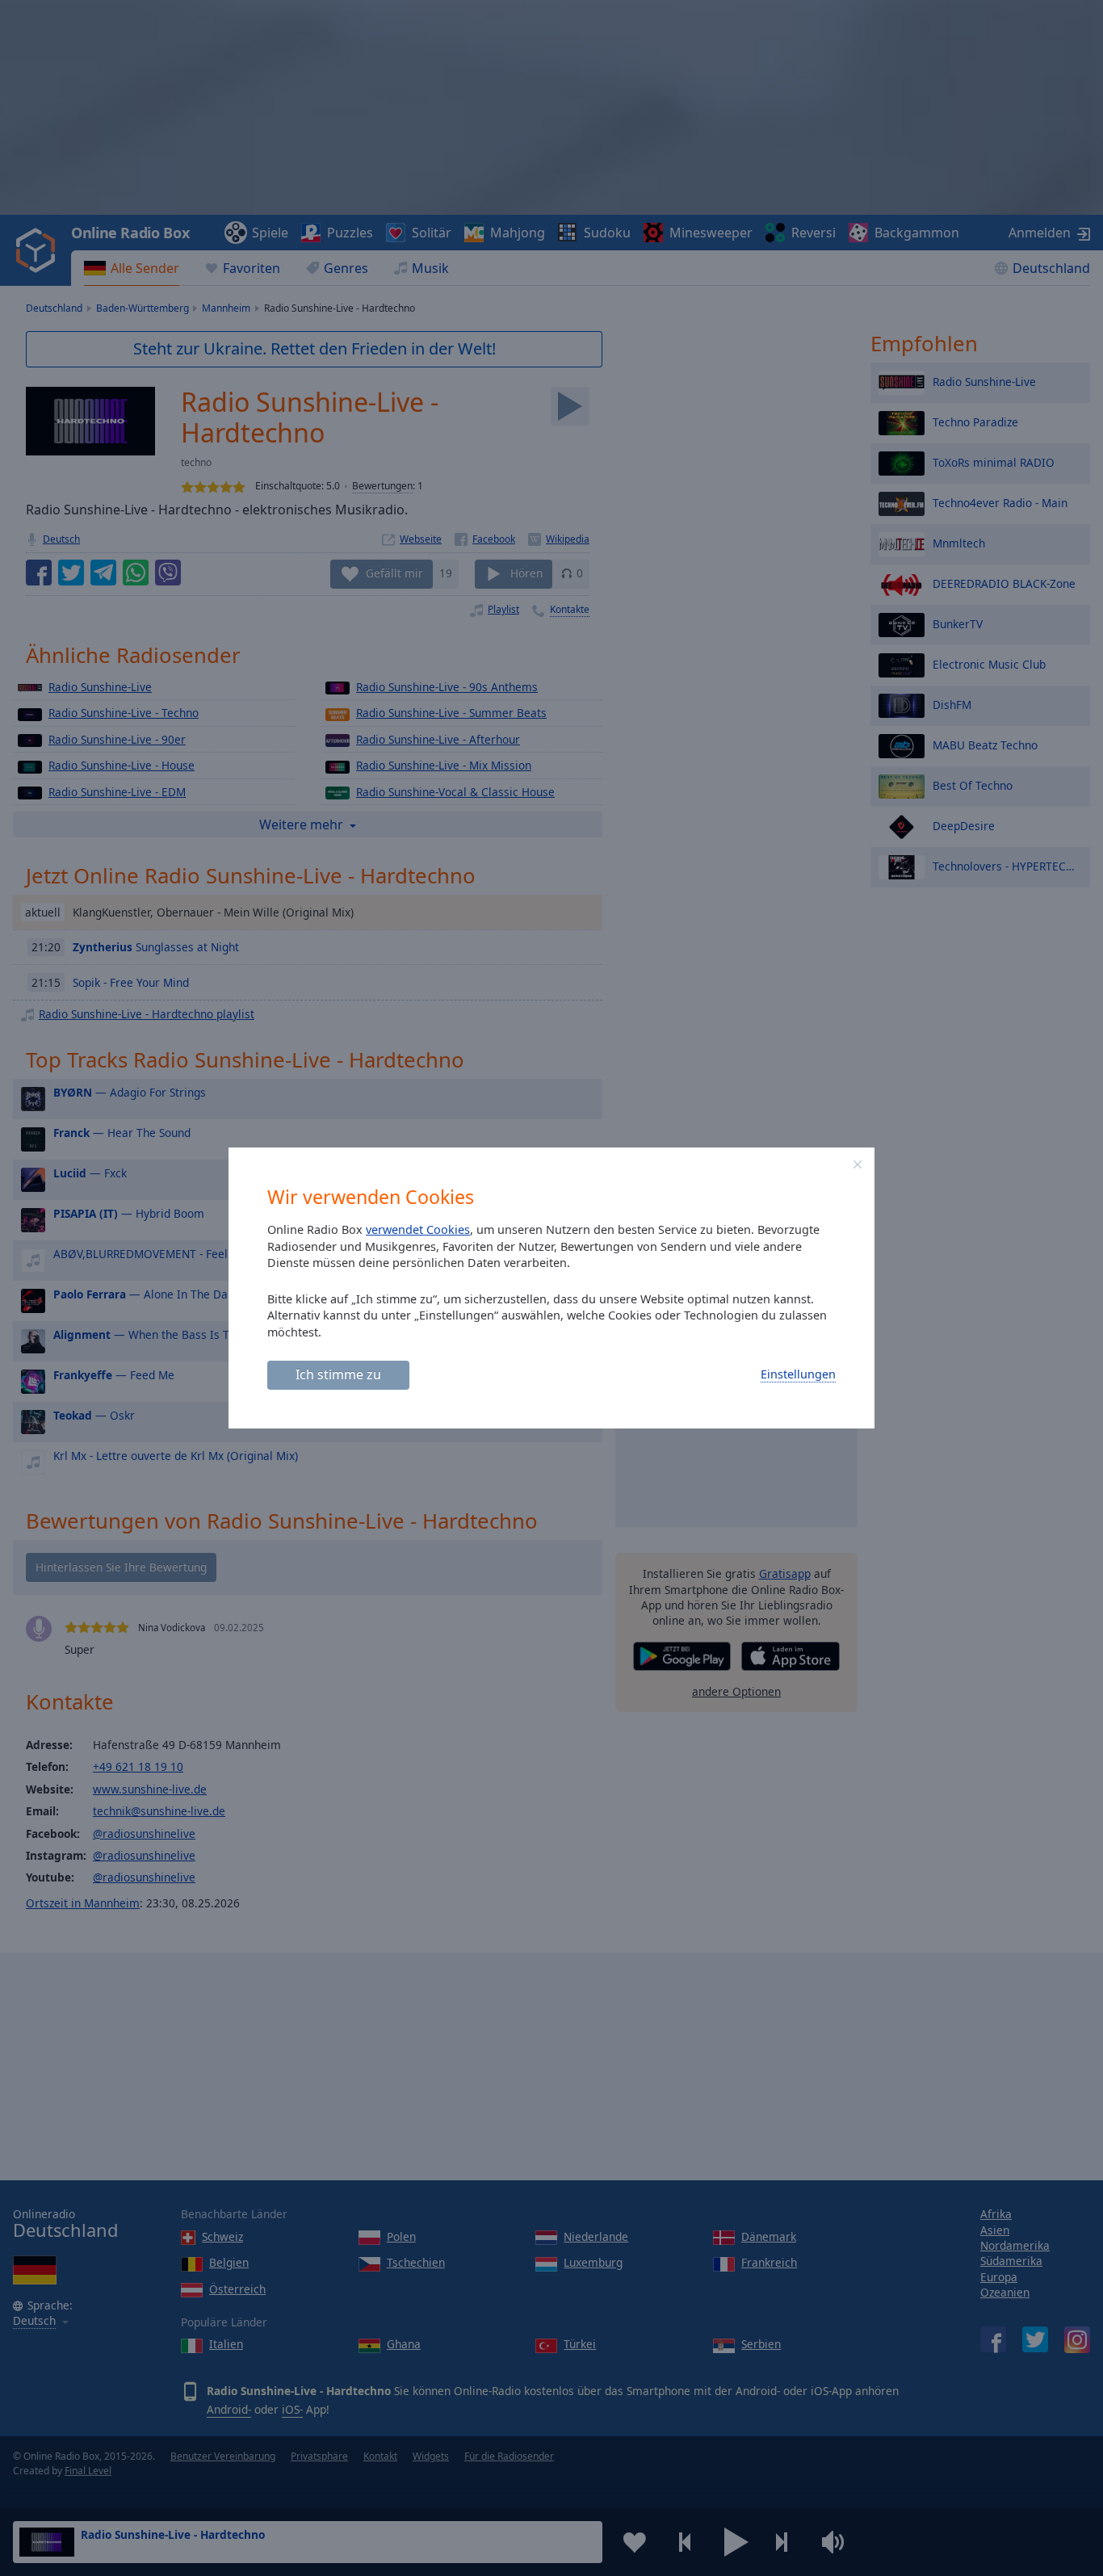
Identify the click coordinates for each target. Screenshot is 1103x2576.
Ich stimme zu (338, 1374)
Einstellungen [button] (798, 1374)
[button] (858, 1164)
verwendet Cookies (418, 1229)
